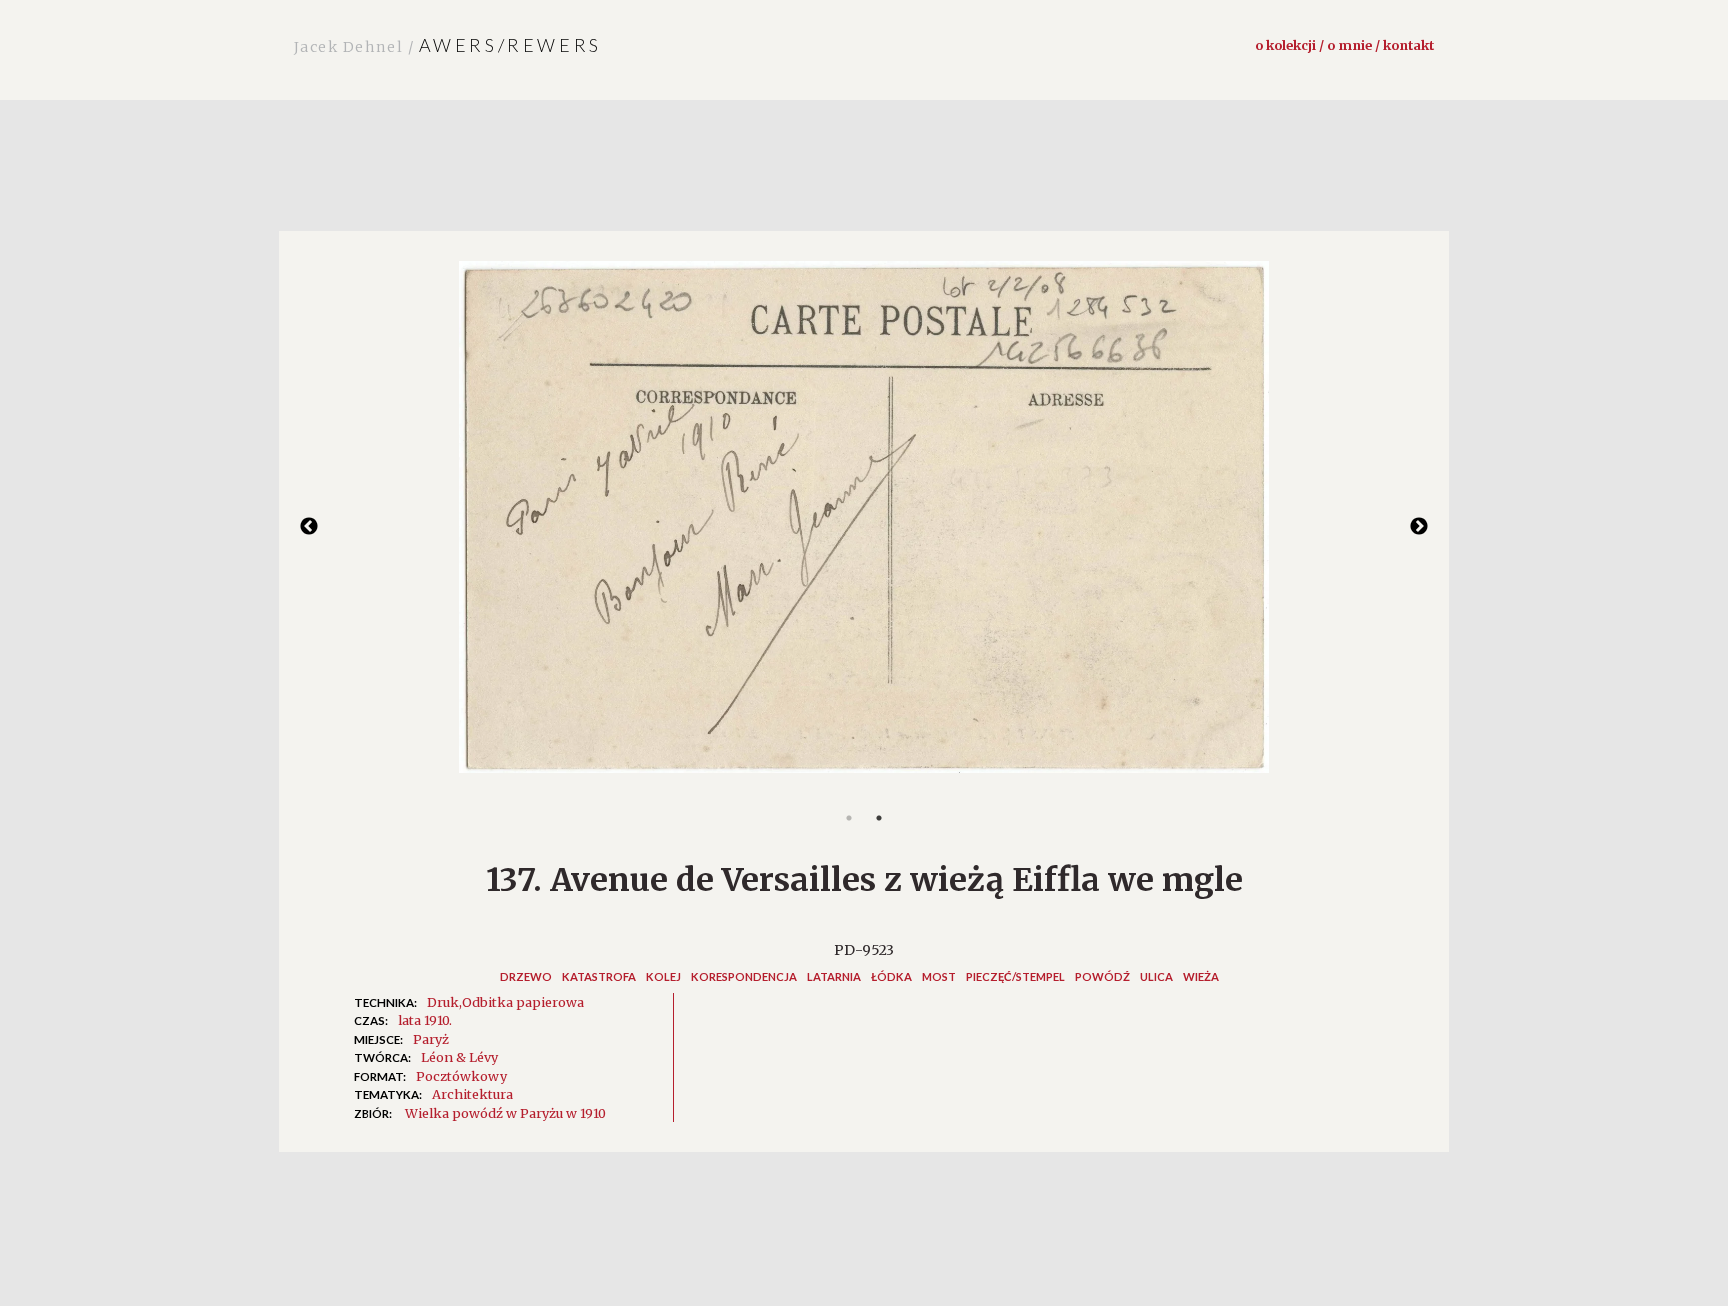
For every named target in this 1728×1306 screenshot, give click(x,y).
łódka (891, 976)
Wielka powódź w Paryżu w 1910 (505, 1113)
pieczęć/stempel (1015, 976)
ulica (1156, 976)
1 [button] (849, 818)
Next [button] (1419, 527)
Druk (443, 1002)
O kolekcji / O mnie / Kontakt (1344, 45)
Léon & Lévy (459, 1057)
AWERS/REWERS (448, 45)
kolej (663, 976)
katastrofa (599, 976)
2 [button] (879, 818)
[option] (864, 527)
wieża (1201, 976)
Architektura (472, 1094)
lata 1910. (425, 1020)
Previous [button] (309, 527)
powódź (1102, 976)
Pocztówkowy (461, 1076)
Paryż (431, 1039)
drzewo (526, 976)
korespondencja (744, 976)
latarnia (834, 976)
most (939, 976)
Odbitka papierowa (523, 1002)
